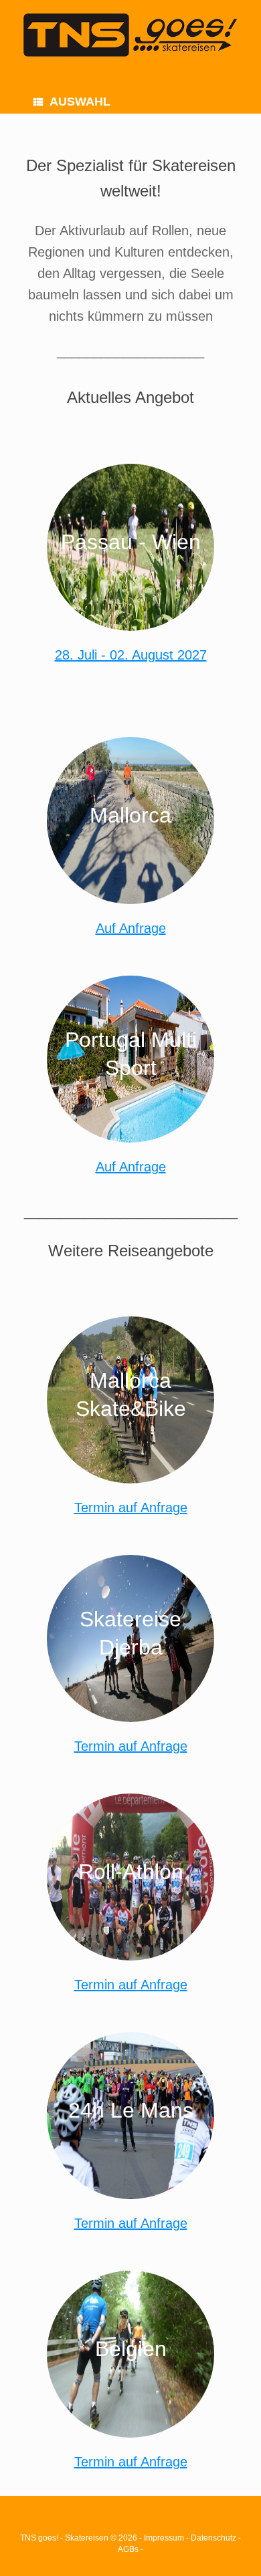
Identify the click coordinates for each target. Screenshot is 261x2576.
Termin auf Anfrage (131, 1508)
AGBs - (130, 2549)
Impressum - (167, 2538)
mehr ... (130, 581)
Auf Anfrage (131, 928)
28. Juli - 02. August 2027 (131, 655)
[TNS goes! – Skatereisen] (130, 35)
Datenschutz (213, 2538)
